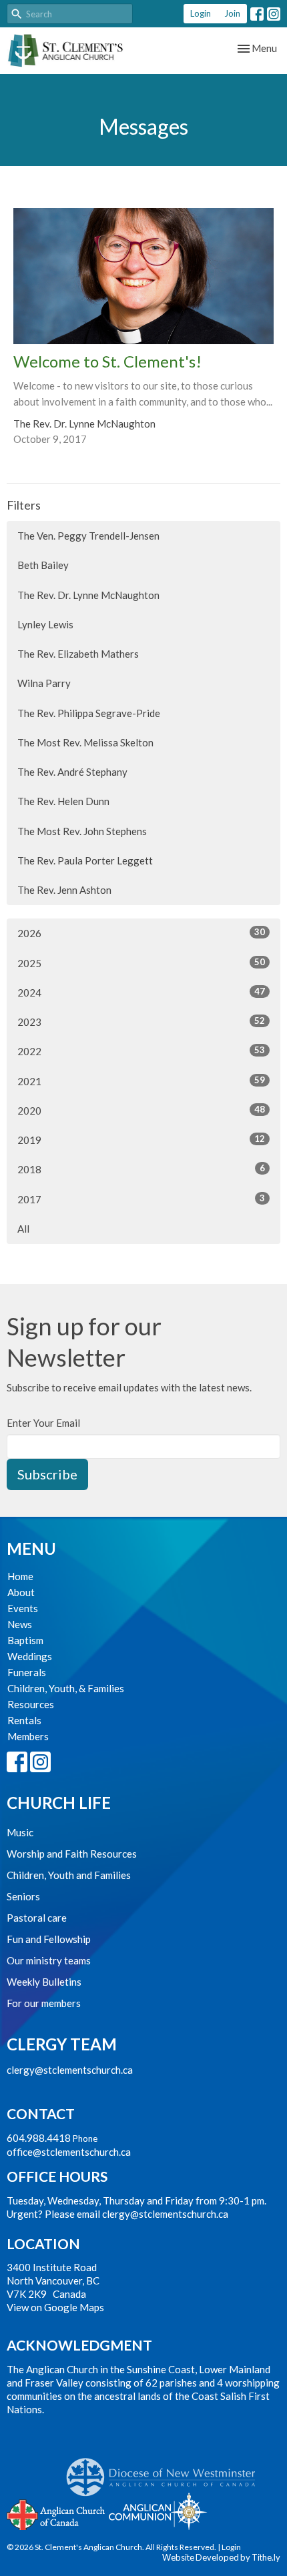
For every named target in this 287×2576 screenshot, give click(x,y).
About (21, 1592)
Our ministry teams (49, 1960)
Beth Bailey (43, 565)
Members (28, 1736)
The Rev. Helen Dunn (63, 801)
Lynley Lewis (45, 624)
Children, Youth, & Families (66, 1688)
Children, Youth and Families (69, 1875)
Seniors (23, 1896)
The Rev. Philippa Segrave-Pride (89, 713)
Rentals (24, 1720)
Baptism (25, 1640)
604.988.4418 (39, 2138)
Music (20, 1832)
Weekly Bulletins (44, 1982)
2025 (141, 963)
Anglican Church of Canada (56, 2513)
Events (23, 1608)
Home (20, 1576)
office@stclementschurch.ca (69, 2152)
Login (201, 13)
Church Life (59, 1803)
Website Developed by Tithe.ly (221, 2557)
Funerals (27, 1672)
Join (232, 13)
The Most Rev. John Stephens (82, 831)
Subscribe (47, 1474)
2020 (141, 1110)
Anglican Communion (158, 2511)
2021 (141, 1081)
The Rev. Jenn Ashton (64, 890)
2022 (141, 1051)
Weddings (30, 1656)
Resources (31, 1704)
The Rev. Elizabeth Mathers (78, 654)
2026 (141, 933)
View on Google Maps (55, 2307)
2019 (141, 1140)
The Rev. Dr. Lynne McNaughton (88, 595)
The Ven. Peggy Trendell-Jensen (88, 536)
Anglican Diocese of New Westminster (166, 2471)
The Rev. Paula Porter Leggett (85, 860)
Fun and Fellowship (49, 1939)
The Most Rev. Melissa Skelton (85, 742)
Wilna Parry (44, 683)
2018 (141, 1169)
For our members (44, 2003)
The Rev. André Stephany (72, 772)
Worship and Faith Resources (72, 1854)
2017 (141, 1199)
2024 (141, 992)
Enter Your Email (43, 1423)
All (23, 1229)
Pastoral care (37, 1918)
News (20, 1624)
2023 (141, 1022)
